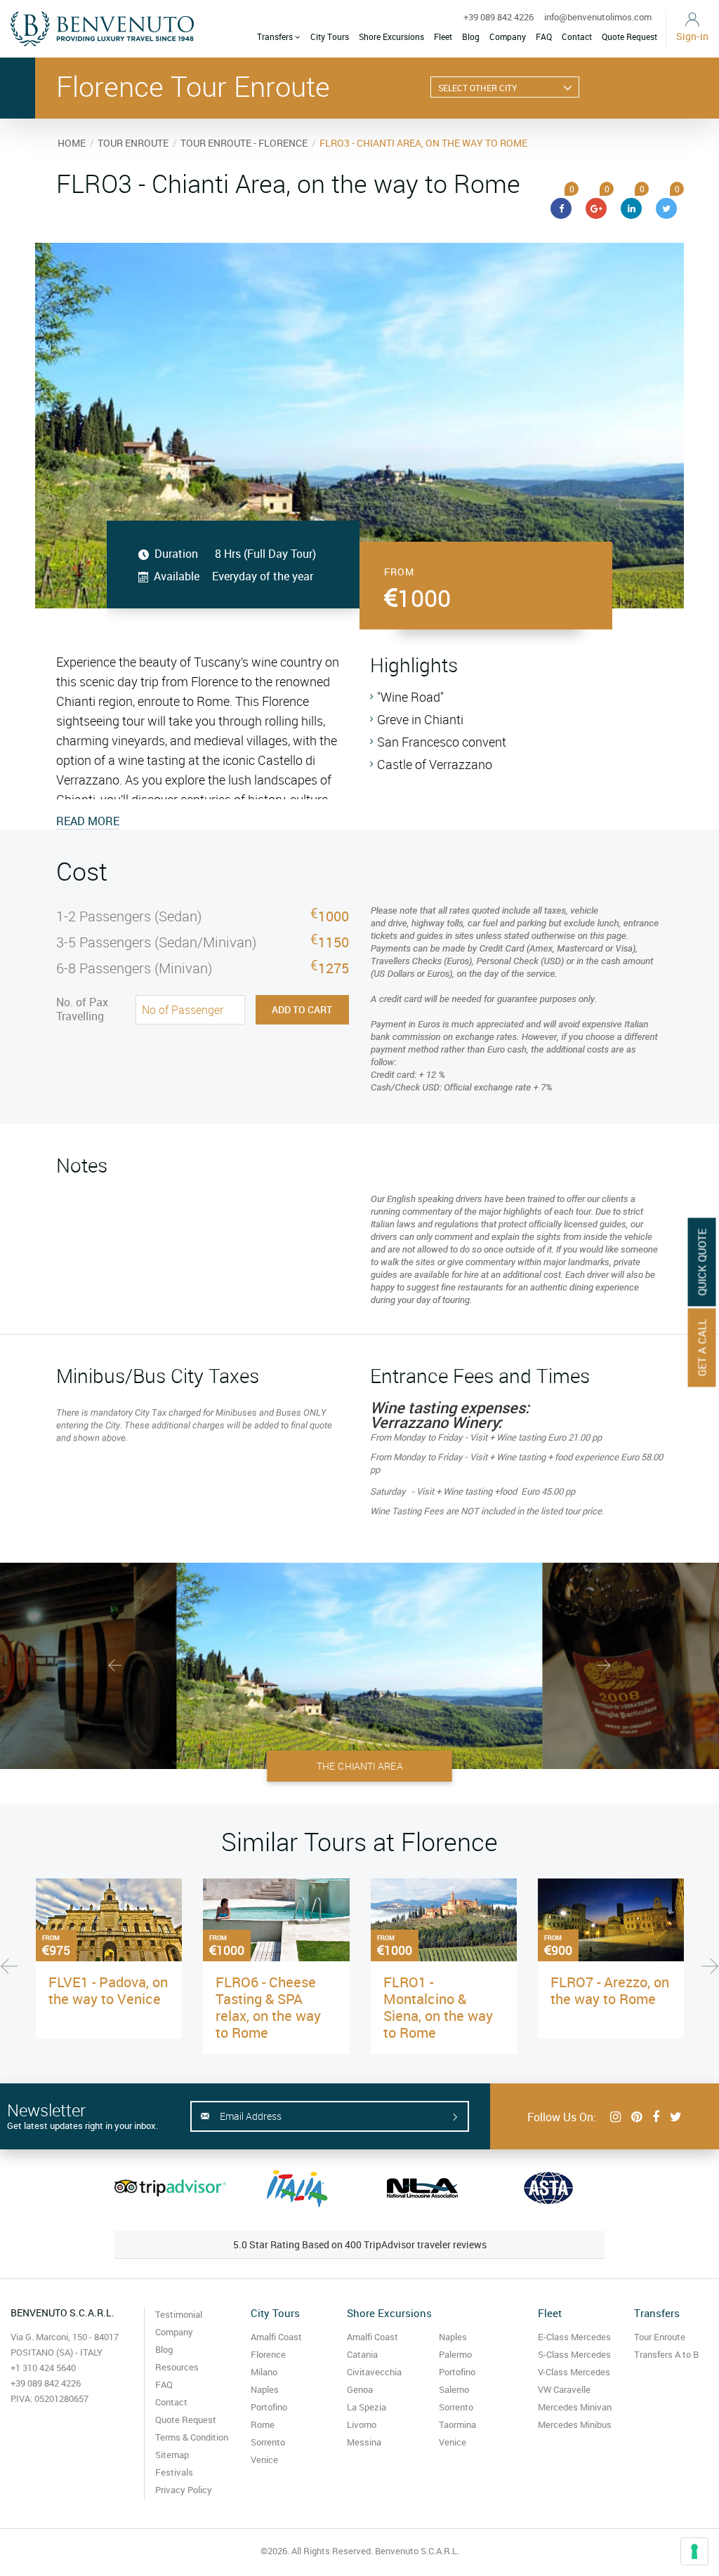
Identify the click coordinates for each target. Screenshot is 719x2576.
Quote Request (629, 36)
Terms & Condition (192, 2437)
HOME (72, 143)
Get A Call (702, 1347)
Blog (471, 36)
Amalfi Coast (276, 2337)
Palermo (455, 2354)
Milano (264, 2372)
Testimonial (179, 2314)
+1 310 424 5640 (43, 2368)
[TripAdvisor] (170, 2188)
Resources (177, 2367)
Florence (268, 2354)
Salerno (454, 2389)
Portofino (269, 2407)
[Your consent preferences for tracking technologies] (694, 2551)
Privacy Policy (184, 2490)
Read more (88, 821)
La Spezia (367, 2407)
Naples (265, 2389)
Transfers (276, 36)
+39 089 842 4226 (499, 17)
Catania (362, 2354)
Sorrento (268, 2442)
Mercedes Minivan (575, 2407)
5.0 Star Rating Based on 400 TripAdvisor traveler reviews (360, 2244)
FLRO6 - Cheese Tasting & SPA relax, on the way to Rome (268, 2007)
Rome (263, 2424)
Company (508, 36)
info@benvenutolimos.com (598, 17)
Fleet (443, 36)
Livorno (362, 2424)
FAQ (544, 36)
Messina (364, 2442)
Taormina (457, 2424)
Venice (264, 2460)
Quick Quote (702, 1262)
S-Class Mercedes (574, 2354)
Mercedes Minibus (575, 2424)
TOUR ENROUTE (133, 143)
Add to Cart (302, 1009)
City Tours (330, 36)
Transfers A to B (666, 2354)
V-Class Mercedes (574, 2372)
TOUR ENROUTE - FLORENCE (244, 143)
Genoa (360, 2389)
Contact (577, 36)
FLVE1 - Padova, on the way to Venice (108, 1990)
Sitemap (172, 2455)
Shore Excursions (391, 36)
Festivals (174, 2472)
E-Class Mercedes (574, 2337)
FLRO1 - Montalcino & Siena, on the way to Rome (438, 2007)
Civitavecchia (374, 2372)
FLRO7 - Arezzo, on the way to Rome (610, 1990)
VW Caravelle (564, 2389)
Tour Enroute (660, 2337)
